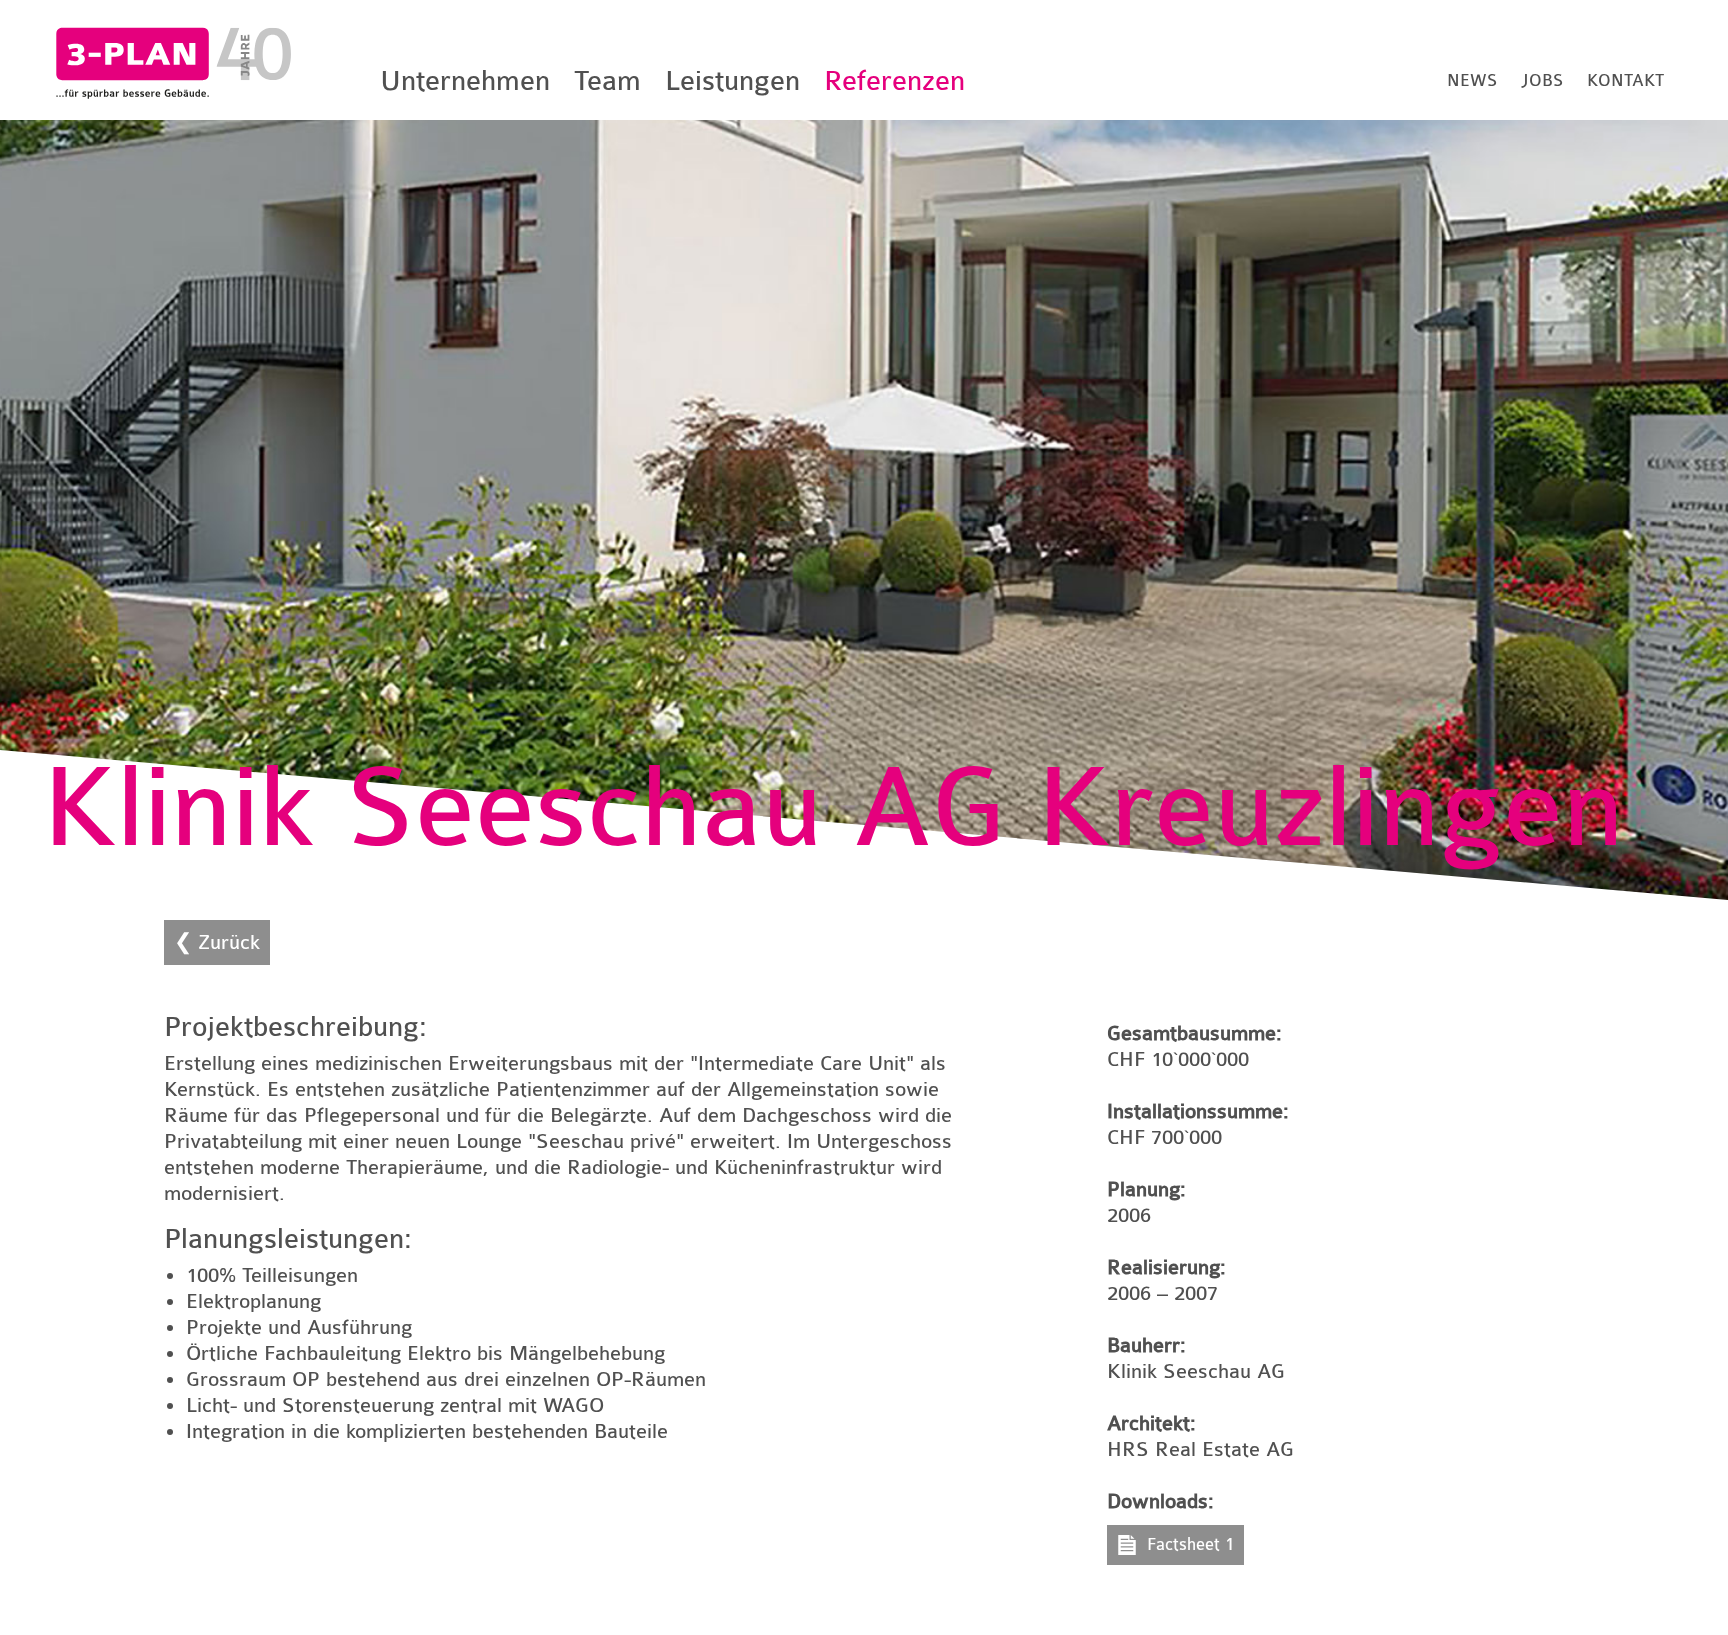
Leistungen (732, 81)
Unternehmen (465, 81)
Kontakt (1625, 80)
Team (607, 81)
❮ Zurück (217, 942)
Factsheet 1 (1190, 1544)
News (1472, 80)
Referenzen (894, 81)
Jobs (1542, 80)
